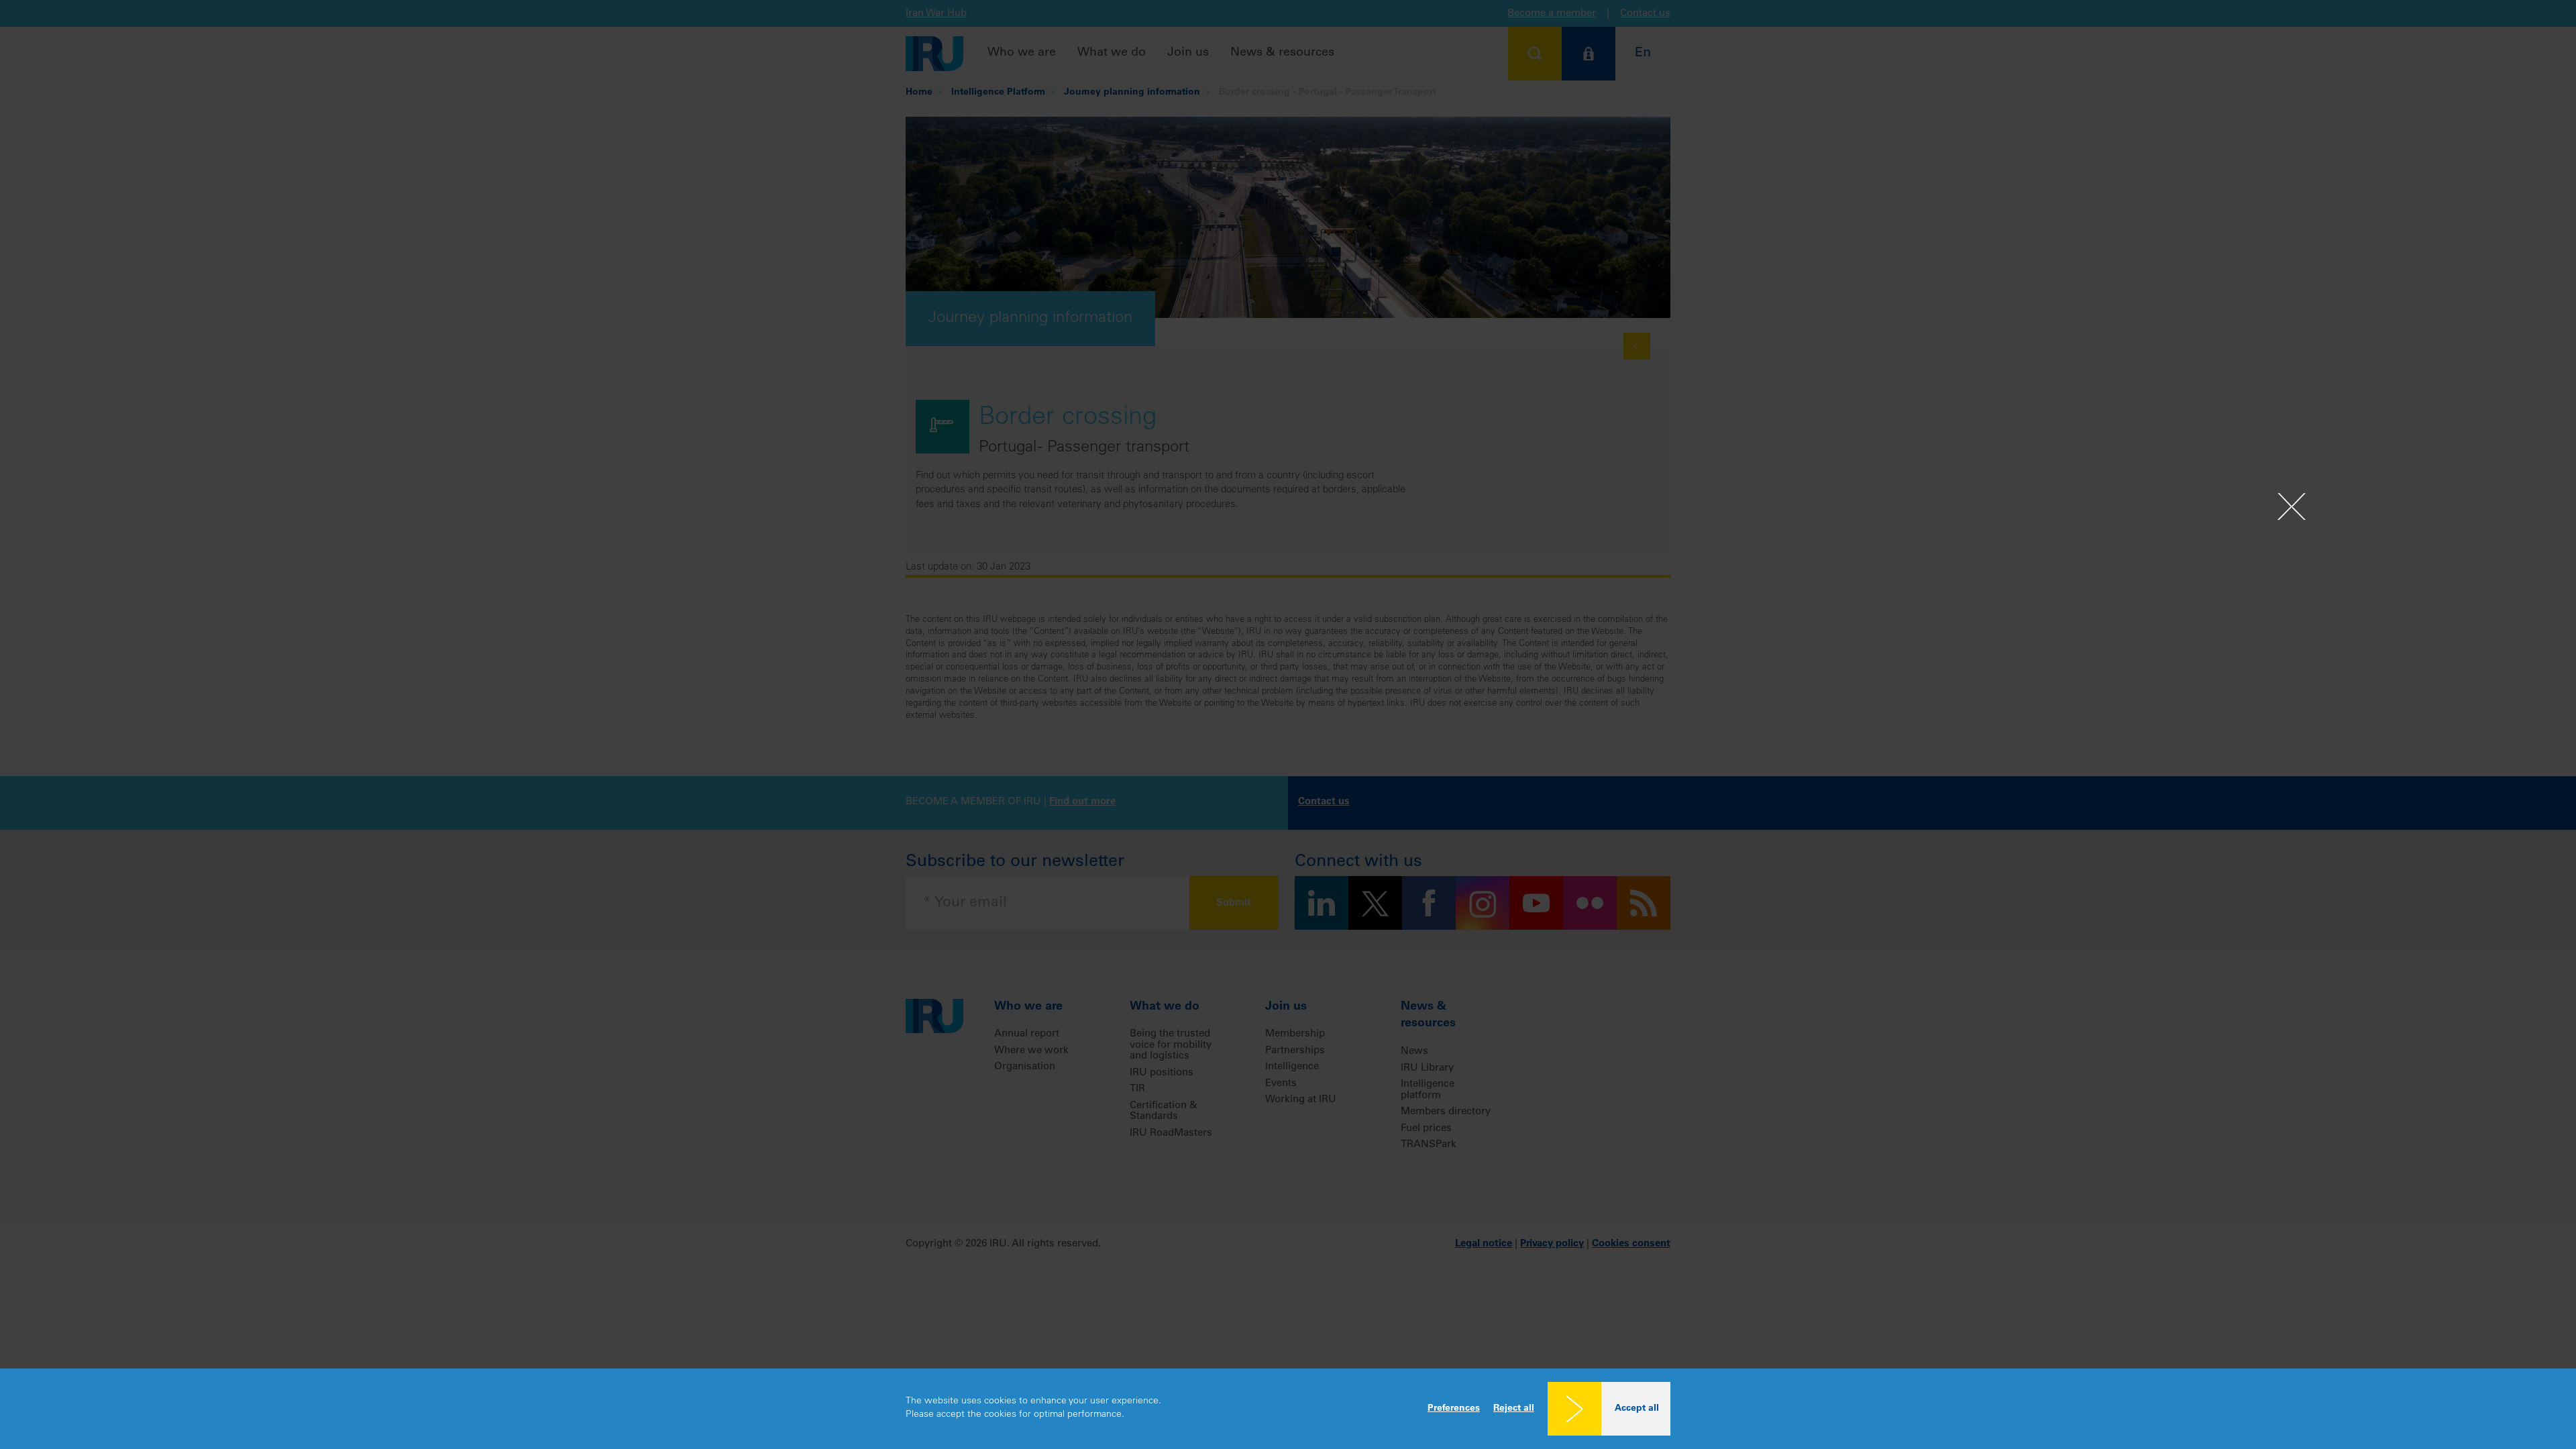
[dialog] (1288, 1409)
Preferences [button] (1454, 1409)
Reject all (1514, 1409)
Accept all (1637, 1409)
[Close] (2292, 506)
